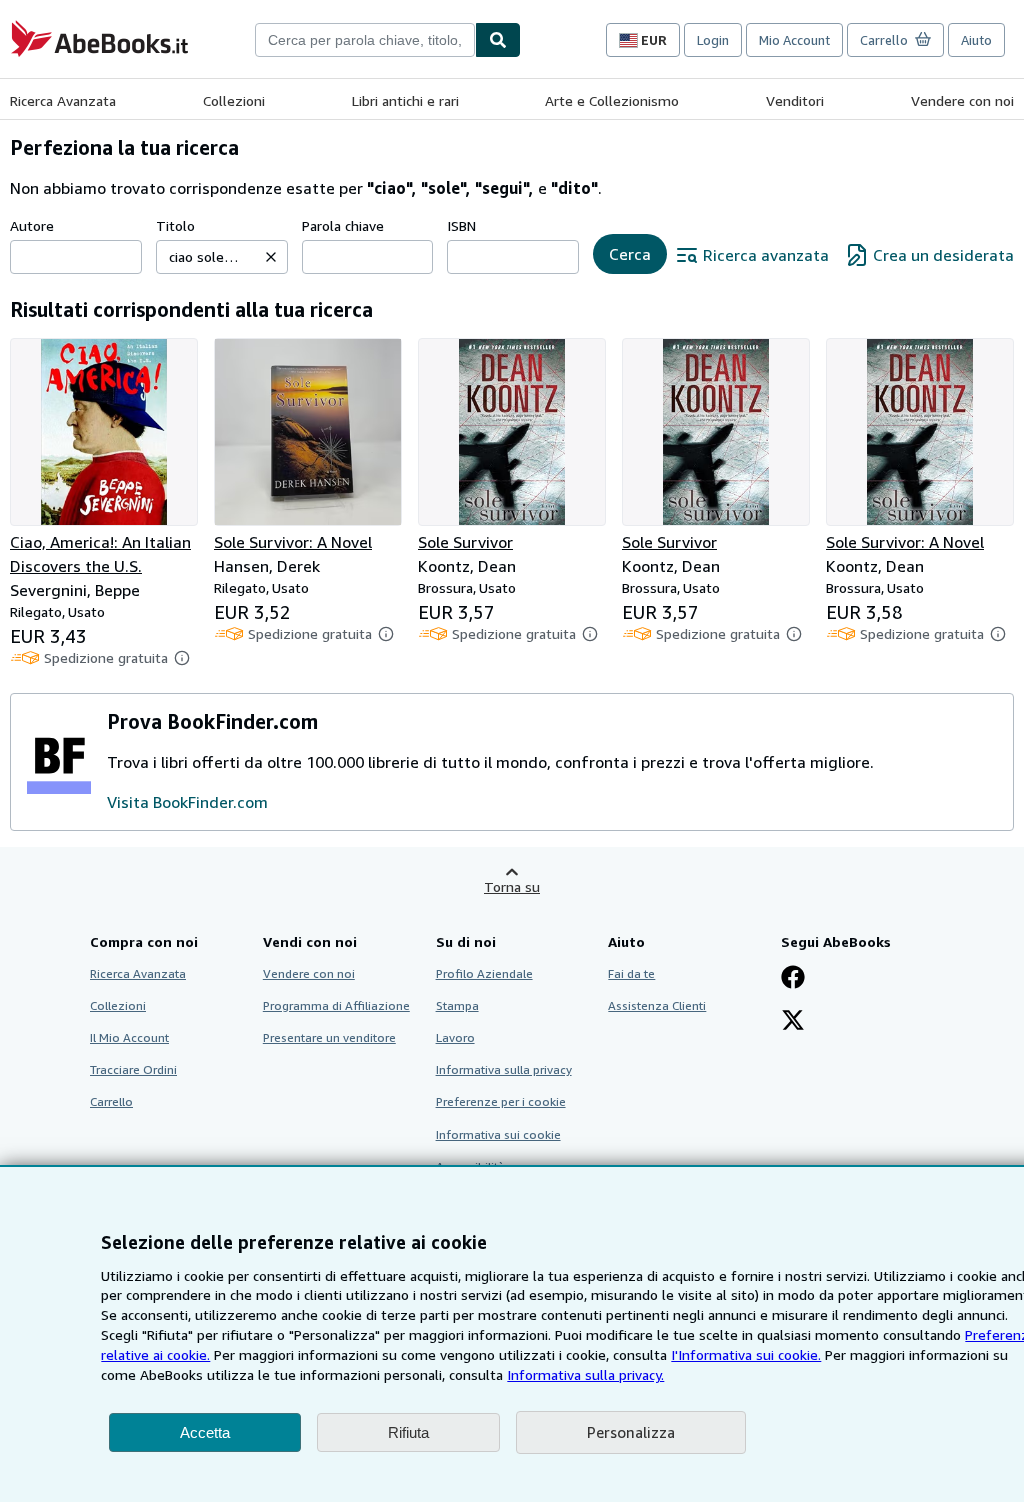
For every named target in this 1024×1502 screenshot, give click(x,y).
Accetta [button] (205, 1432)
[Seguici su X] (793, 1022)
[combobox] (365, 40)
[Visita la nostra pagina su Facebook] (793, 979)
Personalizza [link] (631, 1432)
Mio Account (794, 40)
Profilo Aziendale (484, 973)
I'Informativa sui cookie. (746, 1354)
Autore (32, 225)
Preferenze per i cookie (501, 1101)
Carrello (111, 1101)
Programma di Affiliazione (336, 1005)
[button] (271, 257)
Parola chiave (343, 225)
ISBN (461, 225)
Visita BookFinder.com (187, 802)
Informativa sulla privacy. (585, 1374)
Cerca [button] (630, 254)
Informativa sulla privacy (504, 1069)
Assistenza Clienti (657, 1005)
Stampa (457, 1005)
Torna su (512, 886)
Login (713, 40)
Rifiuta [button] (408, 1432)
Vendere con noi (962, 100)
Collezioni (234, 100)
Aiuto (976, 40)
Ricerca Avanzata (63, 100)
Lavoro (455, 1037)
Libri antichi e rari (405, 100)
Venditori (795, 100)
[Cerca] (498, 40)
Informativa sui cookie (498, 1134)
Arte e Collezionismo (612, 100)
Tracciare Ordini (133, 1069)
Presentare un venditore (329, 1037)
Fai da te (631, 973)
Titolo (175, 225)
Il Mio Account (129, 1037)
